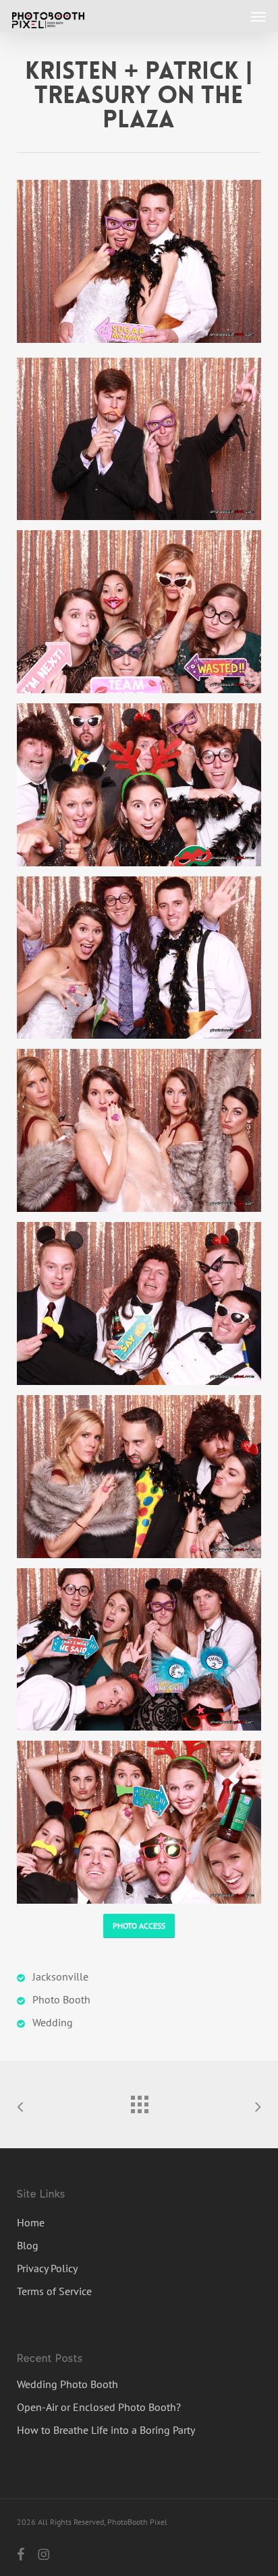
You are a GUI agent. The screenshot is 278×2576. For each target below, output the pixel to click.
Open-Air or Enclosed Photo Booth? (99, 2407)
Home (31, 2222)
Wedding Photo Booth (67, 2384)
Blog (28, 2245)
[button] (258, 16)
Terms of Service (54, 2291)
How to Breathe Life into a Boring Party (106, 2430)
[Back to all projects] (139, 2101)
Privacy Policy (47, 2268)
